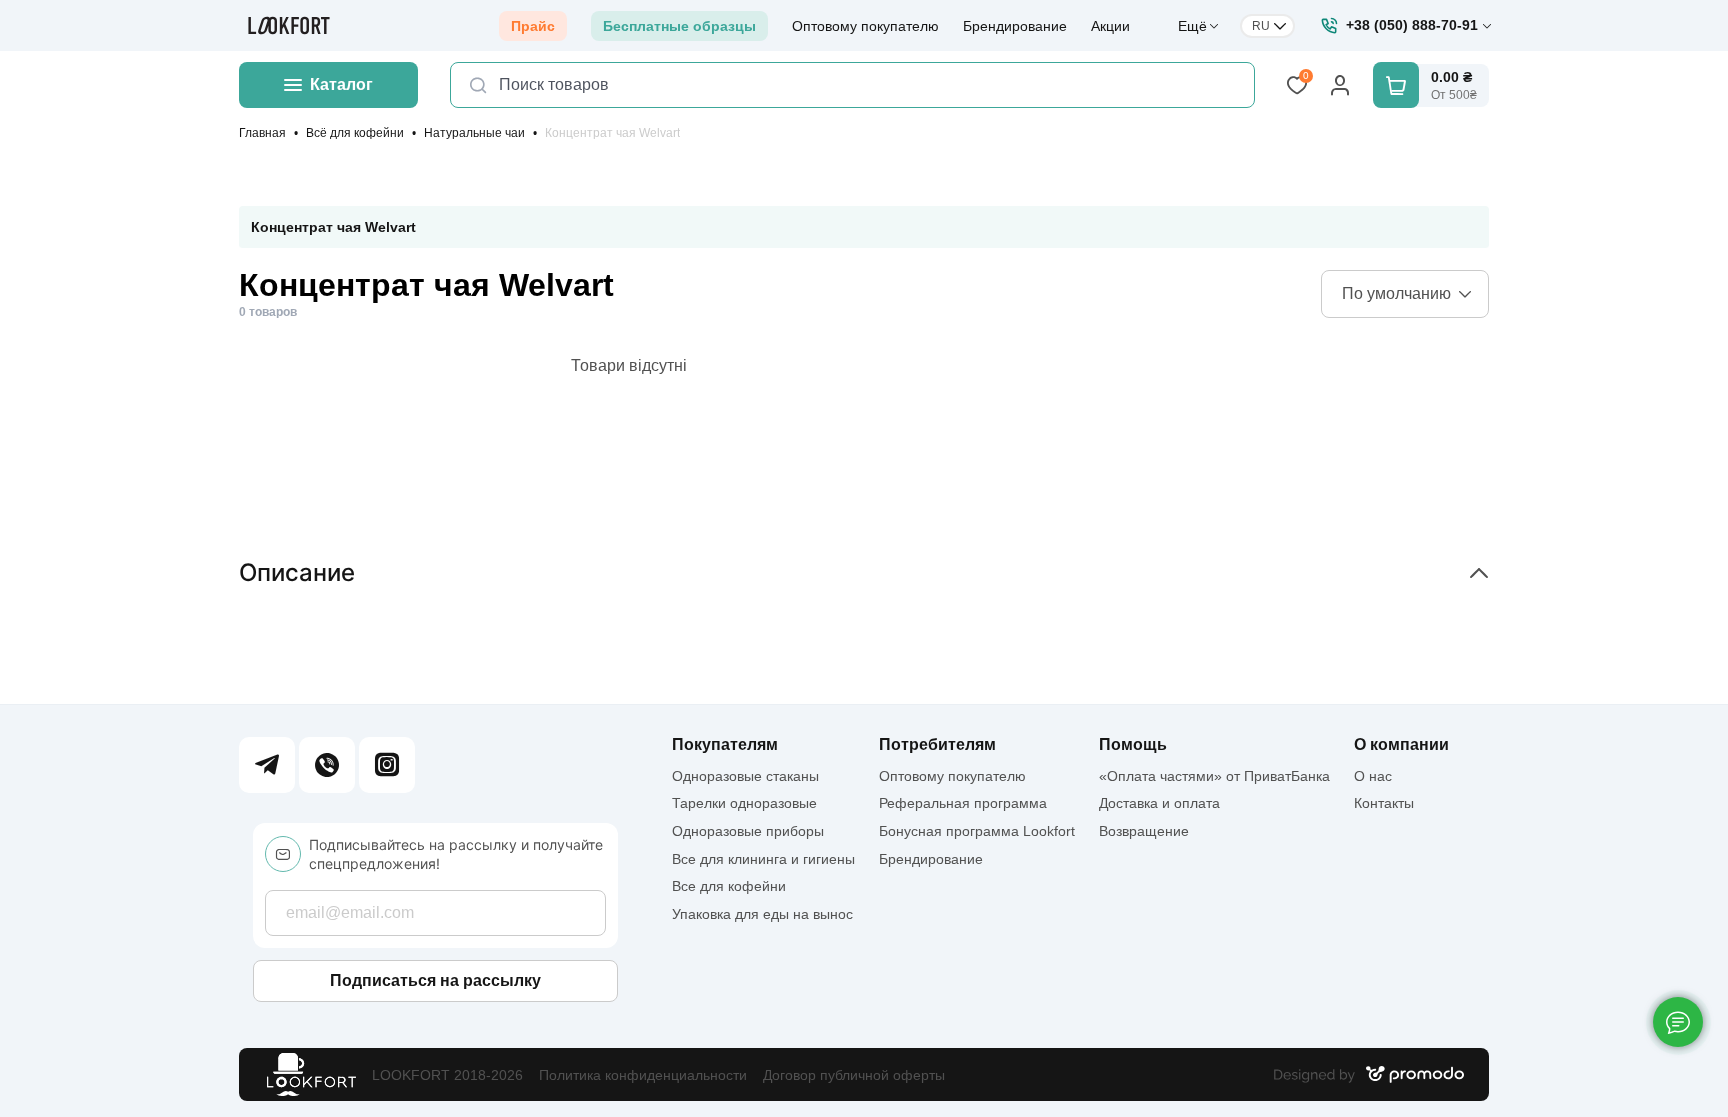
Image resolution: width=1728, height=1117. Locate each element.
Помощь (1133, 745)
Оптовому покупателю (865, 26)
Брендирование (1015, 26)
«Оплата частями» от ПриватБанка (1214, 776)
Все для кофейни (729, 886)
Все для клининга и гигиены (763, 859)
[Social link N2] (327, 765)
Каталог (341, 84)
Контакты (1384, 803)
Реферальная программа (963, 803)
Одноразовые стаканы (745, 776)
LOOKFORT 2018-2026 (447, 1075)
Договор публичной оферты (854, 1075)
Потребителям (937, 745)
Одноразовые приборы (748, 831)
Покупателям (725, 745)
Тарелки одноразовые (744, 803)
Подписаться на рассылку (435, 980)
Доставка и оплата (1159, 803)
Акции (1110, 26)
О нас (1373, 776)
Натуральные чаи (474, 133)
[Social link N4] (387, 765)
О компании (1401, 745)
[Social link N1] (267, 765)
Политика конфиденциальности (643, 1075)
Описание (297, 572)
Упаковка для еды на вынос (762, 914)
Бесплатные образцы (679, 26)
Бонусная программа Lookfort (977, 831)
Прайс (533, 26)
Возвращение (1144, 831)
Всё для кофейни (355, 133)
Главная (262, 133)
